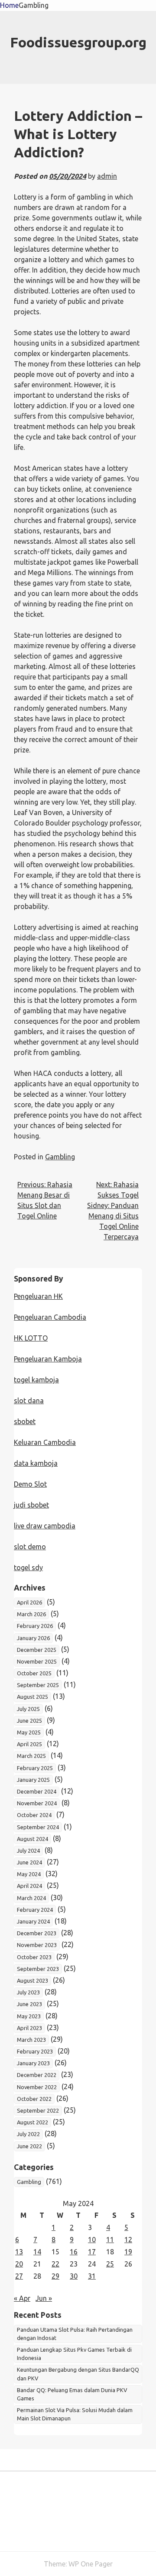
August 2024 (32, 1839)
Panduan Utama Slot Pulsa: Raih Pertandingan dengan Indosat (75, 2334)
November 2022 (37, 2087)
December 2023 (37, 1933)
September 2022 (38, 2110)
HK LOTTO (31, 1338)
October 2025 (34, 1673)
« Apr (22, 2298)
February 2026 (35, 1626)
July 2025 (28, 1709)
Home (9, 5)
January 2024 (33, 1921)
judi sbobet (31, 1505)
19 (128, 2252)
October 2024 (34, 1815)
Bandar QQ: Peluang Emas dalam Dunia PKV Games (72, 2394)
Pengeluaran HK (38, 1296)
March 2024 (31, 1898)
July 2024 (28, 1850)
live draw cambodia (45, 1526)
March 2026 (31, 1614)
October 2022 (34, 2099)
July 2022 (28, 2134)
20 (19, 2264)
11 (110, 2240)
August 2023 (32, 1980)
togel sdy (28, 1568)
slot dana (29, 1401)
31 (92, 2276)
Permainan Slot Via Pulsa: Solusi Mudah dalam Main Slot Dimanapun (75, 2414)
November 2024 (37, 1803)
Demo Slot (30, 1484)
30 (74, 2276)
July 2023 (28, 1992)
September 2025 (38, 1685)
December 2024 (37, 1791)
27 (19, 2276)
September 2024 (38, 1827)
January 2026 (33, 1638)
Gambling (34, 5)
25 (110, 2264)
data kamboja (36, 1463)
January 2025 (33, 1780)
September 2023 (38, 1969)
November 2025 (37, 1661)
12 (128, 2240)
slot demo (30, 1547)
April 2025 (29, 1744)
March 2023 (31, 2040)
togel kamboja (36, 1380)
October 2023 (34, 1957)
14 (37, 2252)
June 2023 (29, 2004)
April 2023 (29, 2028)
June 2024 (29, 1862)
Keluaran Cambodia (45, 1442)
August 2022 (32, 2122)
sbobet (25, 1421)
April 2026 (29, 1602)
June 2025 (29, 1721)
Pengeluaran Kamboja (48, 1359)
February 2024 (35, 1910)
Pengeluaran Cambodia (50, 1317)
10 (92, 2240)
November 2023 (37, 1945)
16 (74, 2252)
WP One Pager (91, 2564)
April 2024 (29, 1886)
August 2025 (32, 1697)
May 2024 (29, 1874)
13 (19, 2252)
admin (107, 176)
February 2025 (35, 1768)
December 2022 (37, 2075)
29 (55, 2276)
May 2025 (29, 1732)
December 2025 (37, 1650)
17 (92, 2252)
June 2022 (29, 2146)
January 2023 (33, 2063)
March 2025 (31, 1756)
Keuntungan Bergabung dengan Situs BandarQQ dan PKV (78, 2374)
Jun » (44, 2298)
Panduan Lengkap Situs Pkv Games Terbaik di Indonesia (74, 2354)
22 (55, 2264)
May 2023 (29, 2016)
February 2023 (35, 2051)
